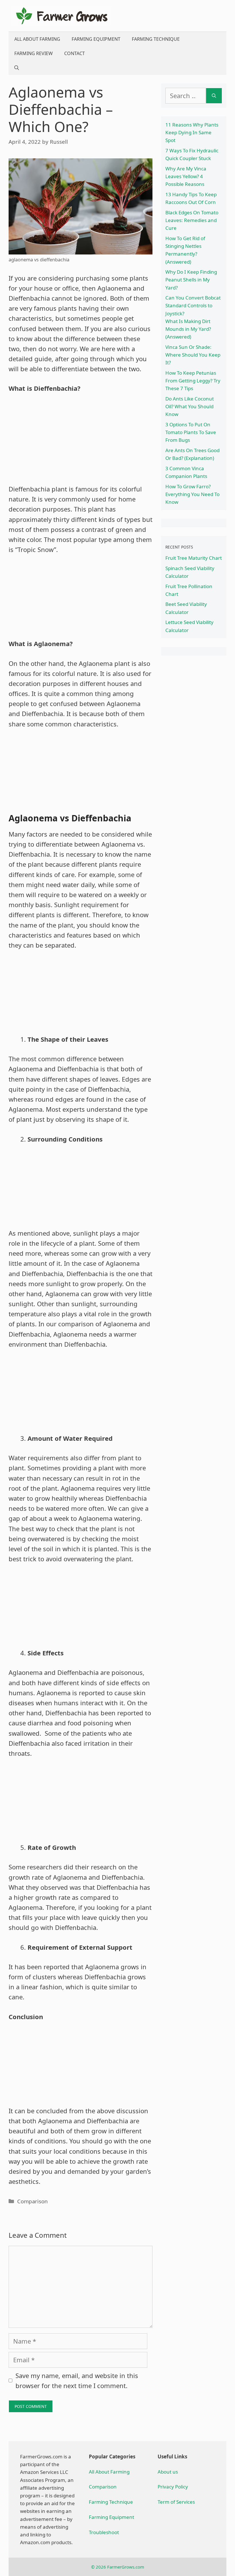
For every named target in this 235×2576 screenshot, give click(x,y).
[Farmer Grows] (62, 15)
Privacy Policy (173, 2487)
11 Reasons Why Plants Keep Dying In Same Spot (192, 132)
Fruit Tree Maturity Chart (194, 558)
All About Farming (37, 39)
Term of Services (176, 2502)
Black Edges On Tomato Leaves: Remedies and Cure (192, 220)
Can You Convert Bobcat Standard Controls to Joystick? (193, 305)
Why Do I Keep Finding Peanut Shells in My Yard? (191, 280)
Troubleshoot (104, 2532)
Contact (75, 53)
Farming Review (34, 53)
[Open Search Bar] (17, 68)
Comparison (33, 2201)
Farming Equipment (96, 39)
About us (168, 2472)
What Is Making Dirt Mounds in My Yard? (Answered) (188, 329)
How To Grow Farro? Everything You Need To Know (192, 494)
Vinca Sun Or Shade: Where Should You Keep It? (193, 355)
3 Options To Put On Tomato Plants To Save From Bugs (191, 432)
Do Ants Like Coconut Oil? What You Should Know (190, 406)
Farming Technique (156, 39)
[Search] (214, 96)
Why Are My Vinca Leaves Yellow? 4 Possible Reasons (186, 176)
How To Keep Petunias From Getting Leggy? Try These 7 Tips (193, 381)
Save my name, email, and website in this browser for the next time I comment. (77, 2380)
